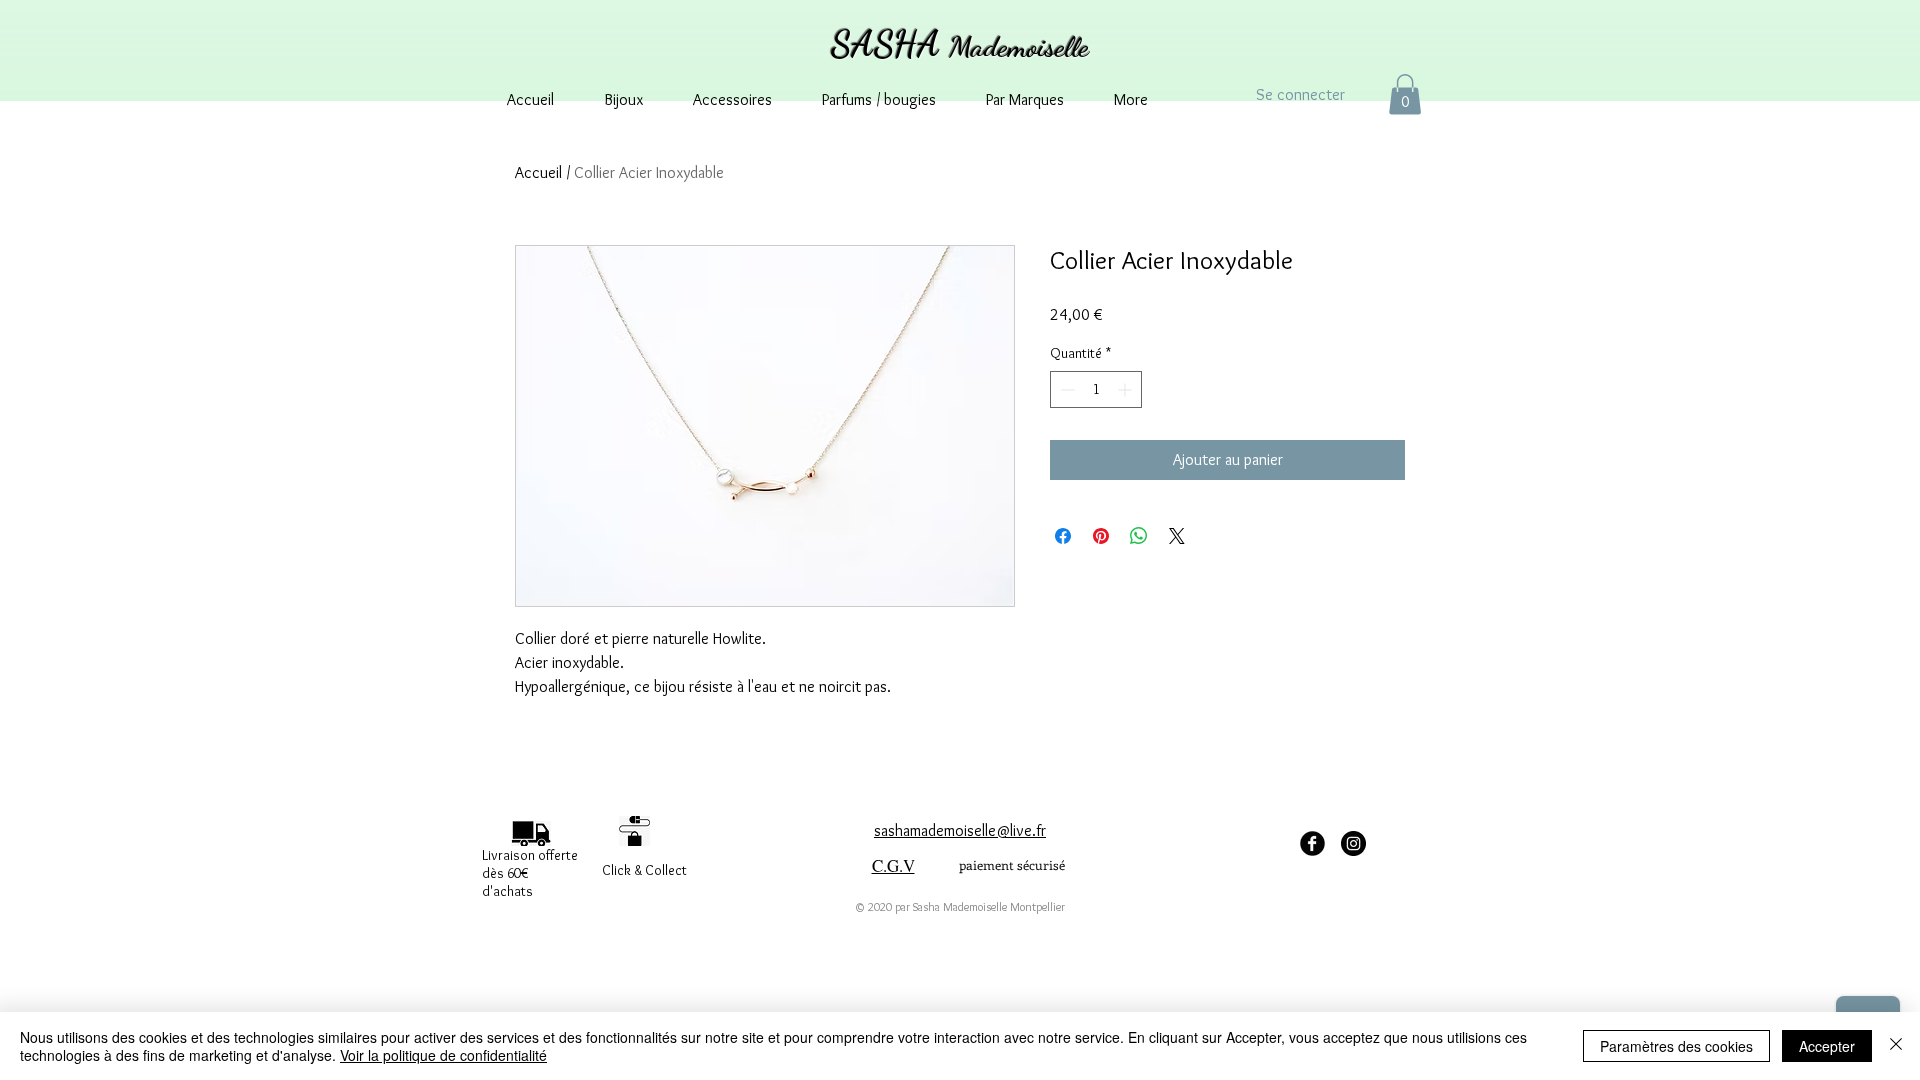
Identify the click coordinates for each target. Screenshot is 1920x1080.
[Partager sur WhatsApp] (1139, 536)
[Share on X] (1177, 536)
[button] (1405, 94)
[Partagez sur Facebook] (1063, 536)
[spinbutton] (1096, 389)
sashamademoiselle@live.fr (960, 830)
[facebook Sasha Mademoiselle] (1312, 843)
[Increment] (1126, 389)
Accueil (538, 172)
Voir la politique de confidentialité (443, 1055)
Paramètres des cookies (1676, 1046)
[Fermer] (1896, 1046)
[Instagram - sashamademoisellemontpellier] (1353, 843)
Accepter (1827, 1046)
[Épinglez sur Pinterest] (1101, 536)
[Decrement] (1065, 389)
